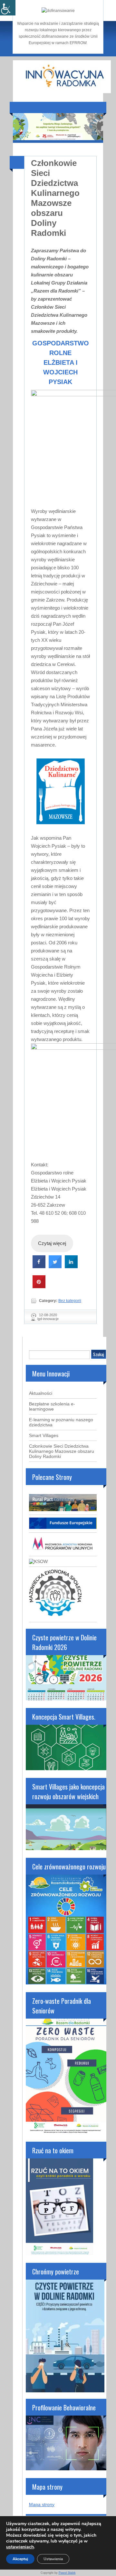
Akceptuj (20, 2559)
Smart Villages (44, 1435)
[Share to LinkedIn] (71, 1266)
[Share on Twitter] (55, 1266)
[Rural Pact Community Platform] (63, 1510)
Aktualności (41, 1393)
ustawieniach (20, 2547)
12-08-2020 (48, 1315)
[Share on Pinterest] (39, 1286)
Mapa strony (42, 2504)
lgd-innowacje (48, 1319)
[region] (58, 127)
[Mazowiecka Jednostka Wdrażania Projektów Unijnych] (63, 1551)
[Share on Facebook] (39, 1266)
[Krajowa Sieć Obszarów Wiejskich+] (38, 1561)
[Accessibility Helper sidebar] (8, 8)
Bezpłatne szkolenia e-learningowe (52, 1406)
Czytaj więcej (52, 1243)
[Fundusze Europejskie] (63, 1527)
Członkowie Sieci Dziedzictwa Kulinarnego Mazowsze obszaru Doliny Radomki (55, 198)
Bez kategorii (70, 1301)
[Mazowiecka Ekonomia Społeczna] (55, 1617)
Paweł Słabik (67, 2573)
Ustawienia (53, 2559)
